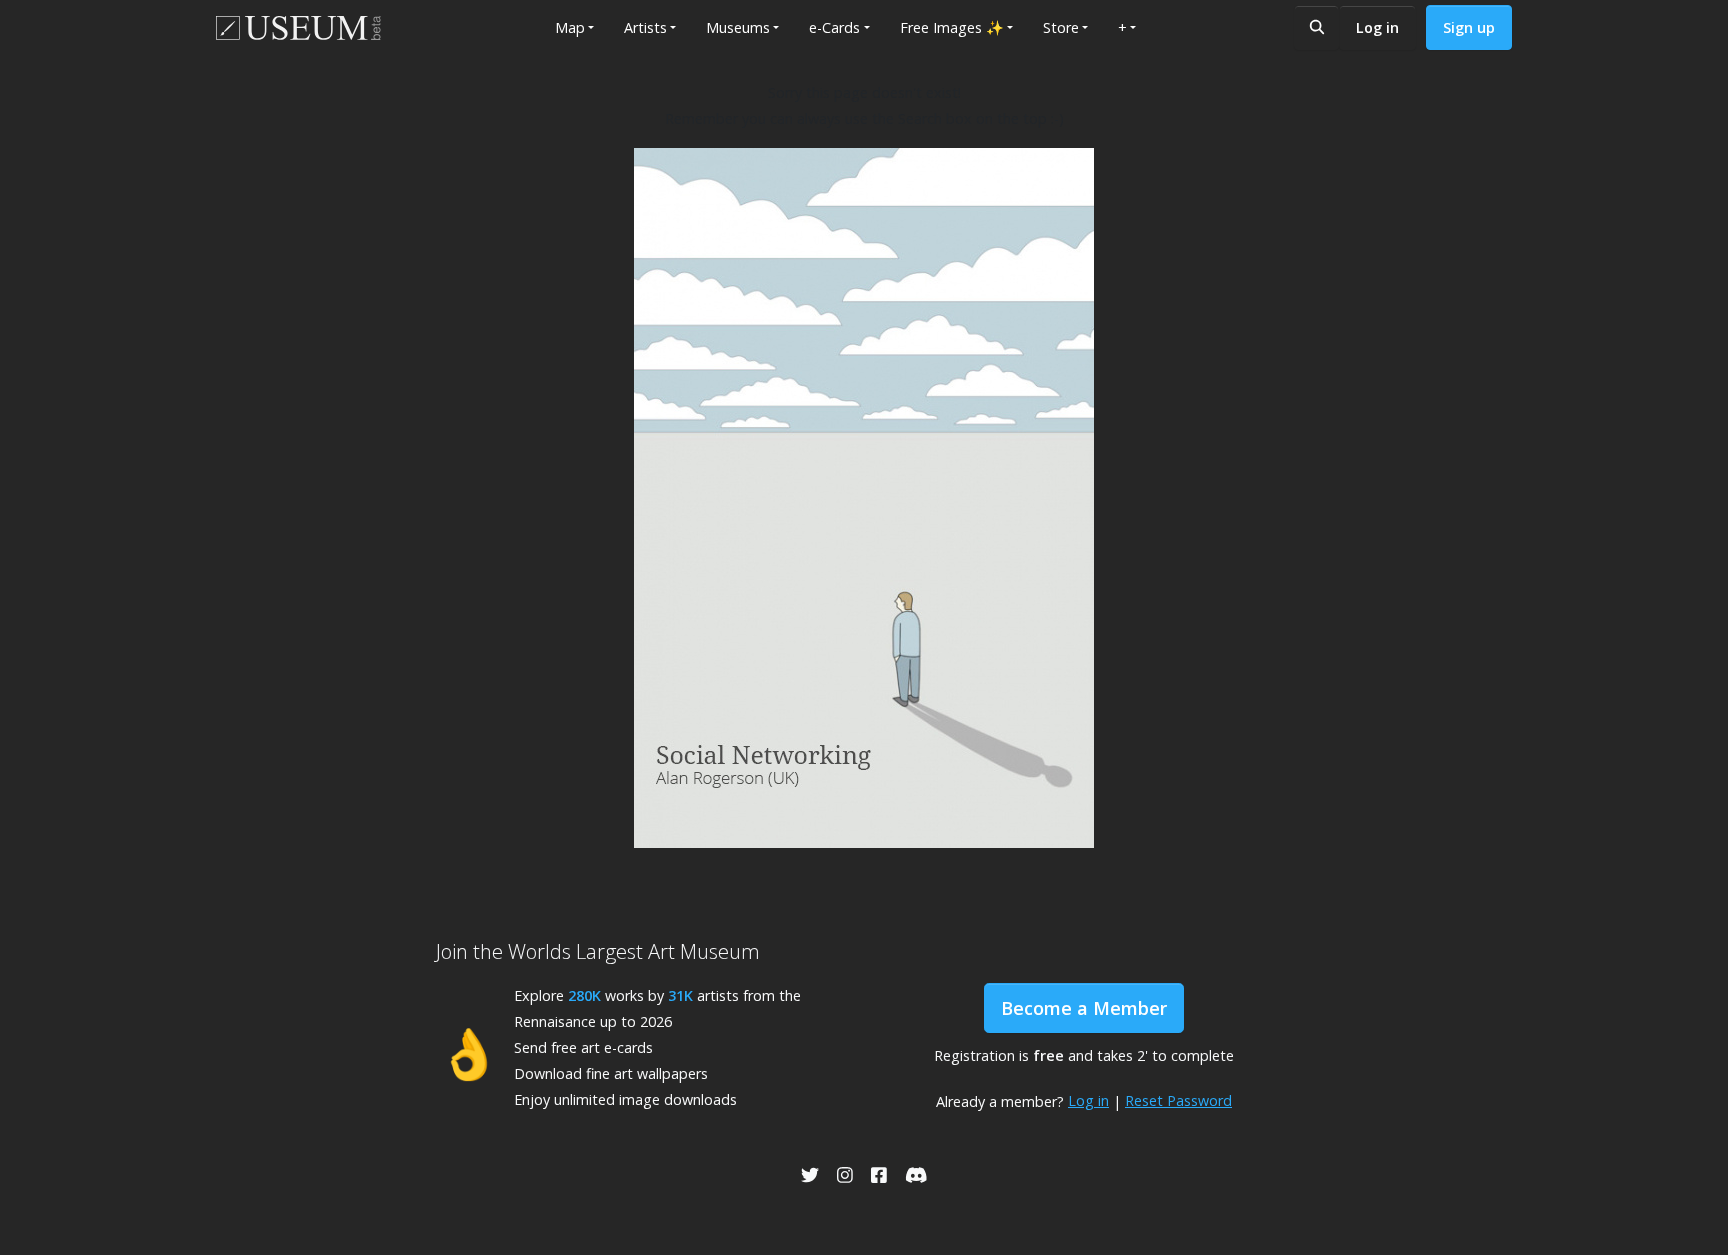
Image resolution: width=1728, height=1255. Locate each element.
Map (570, 27)
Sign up (1469, 27)
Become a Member (1084, 1008)
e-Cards (834, 27)
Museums (738, 27)
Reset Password (1178, 1100)
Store (1061, 27)
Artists (645, 27)
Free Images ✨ (952, 27)
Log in (1377, 27)
